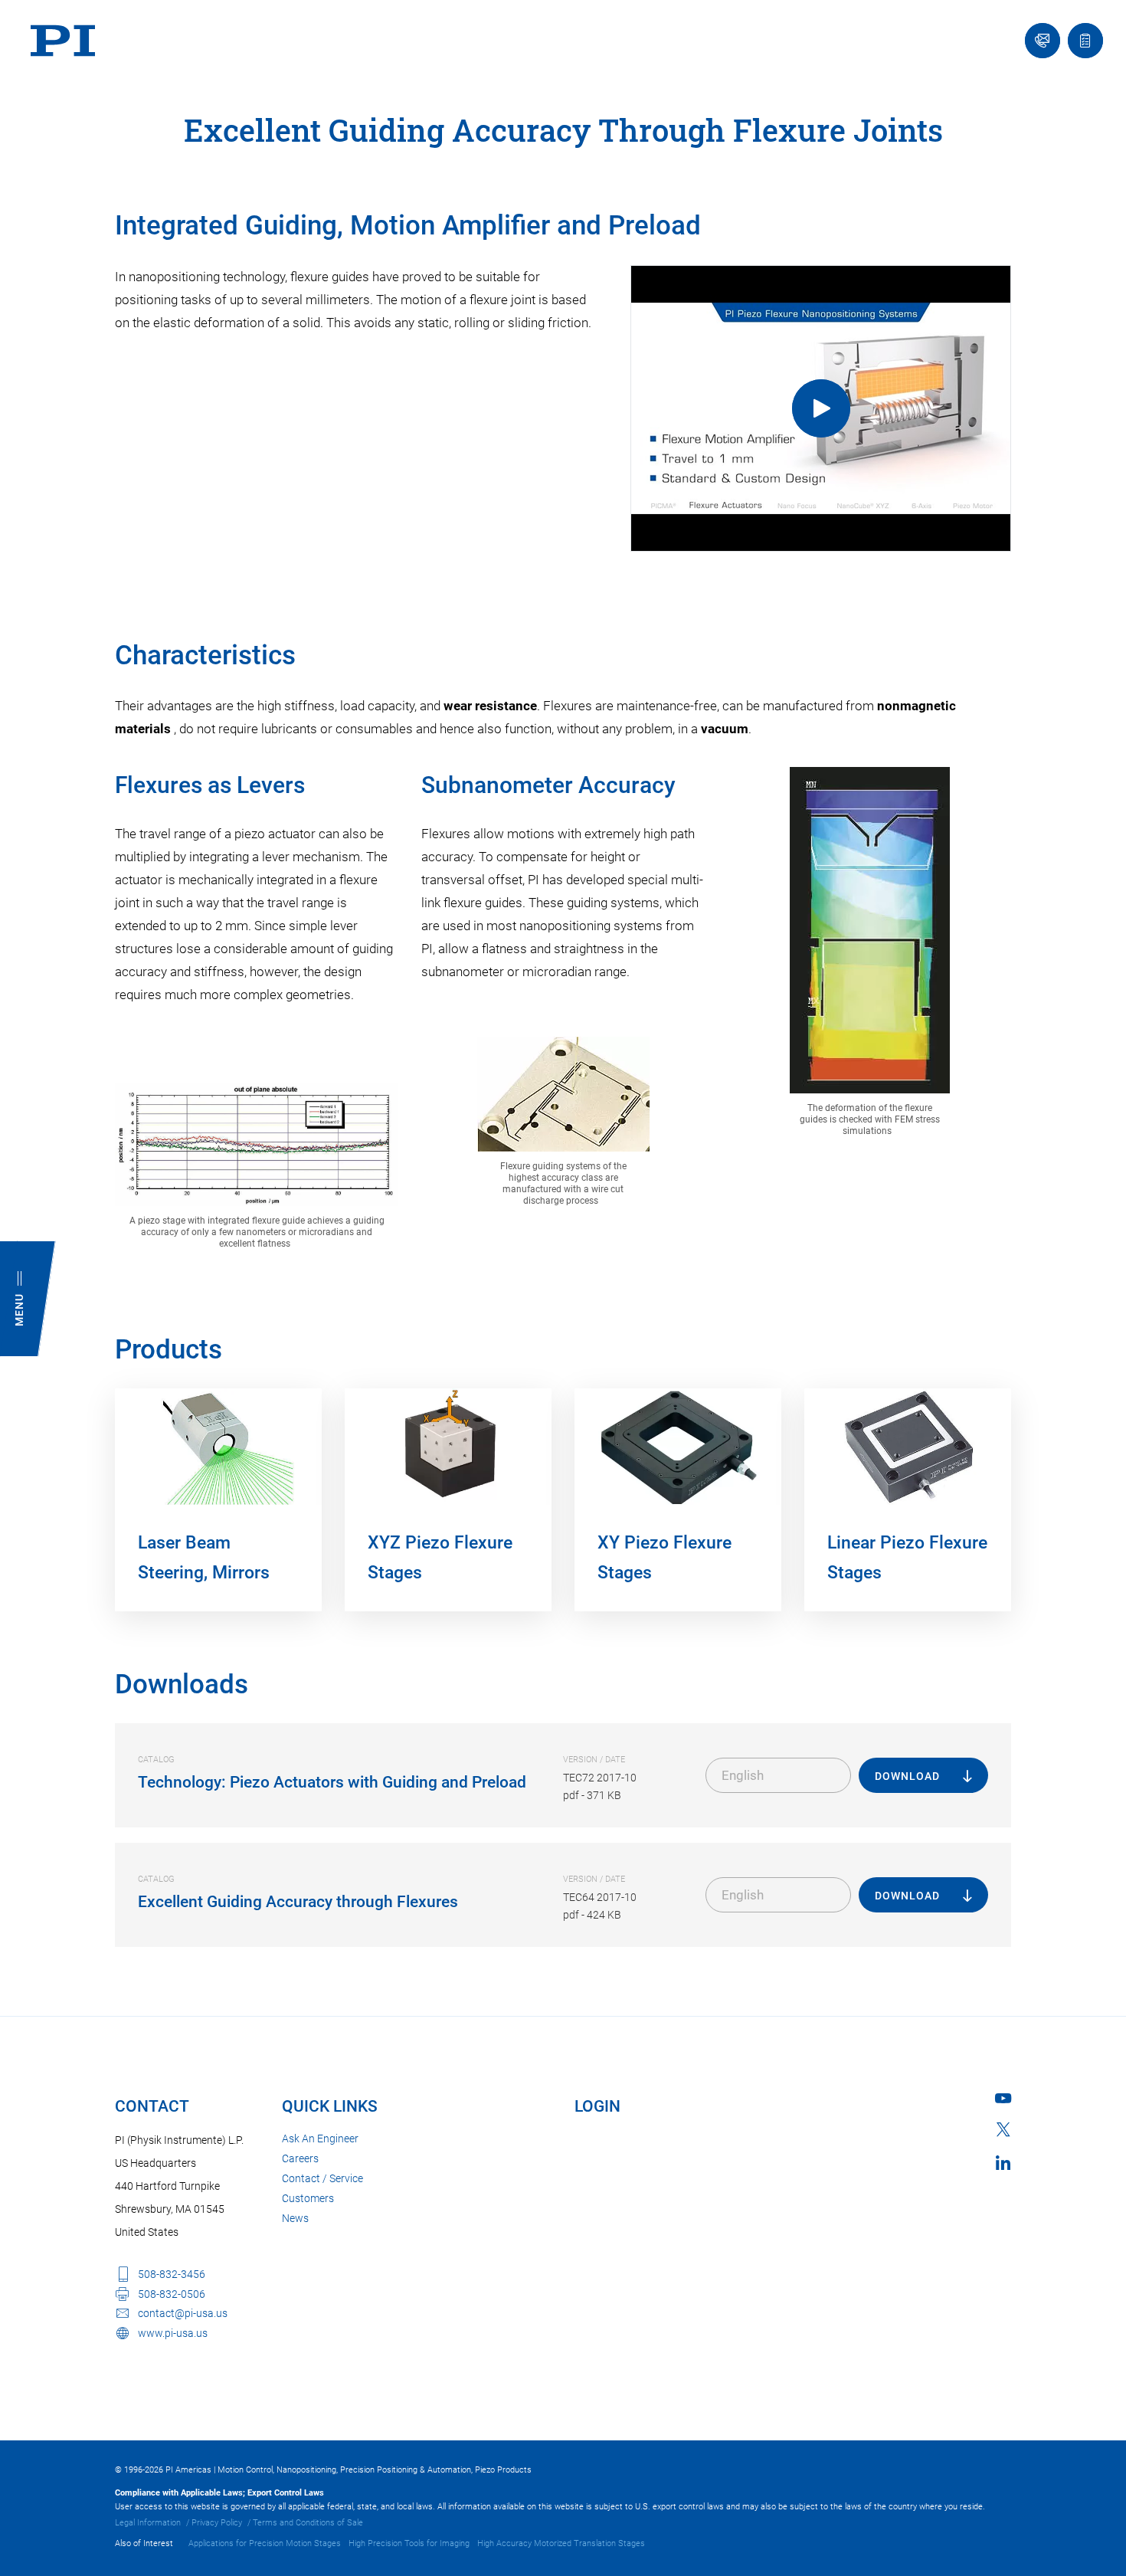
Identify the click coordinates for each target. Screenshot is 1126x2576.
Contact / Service (322, 2178)
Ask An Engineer (320, 2138)
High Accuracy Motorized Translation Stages (561, 2543)
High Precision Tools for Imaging (409, 2543)
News (295, 2218)
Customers (308, 2198)
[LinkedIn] (1003, 2163)
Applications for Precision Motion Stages (265, 2543)
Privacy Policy (217, 2523)
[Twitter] (1003, 2129)
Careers (300, 2158)
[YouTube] (1003, 2098)
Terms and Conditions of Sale (308, 2523)
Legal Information (148, 2523)
